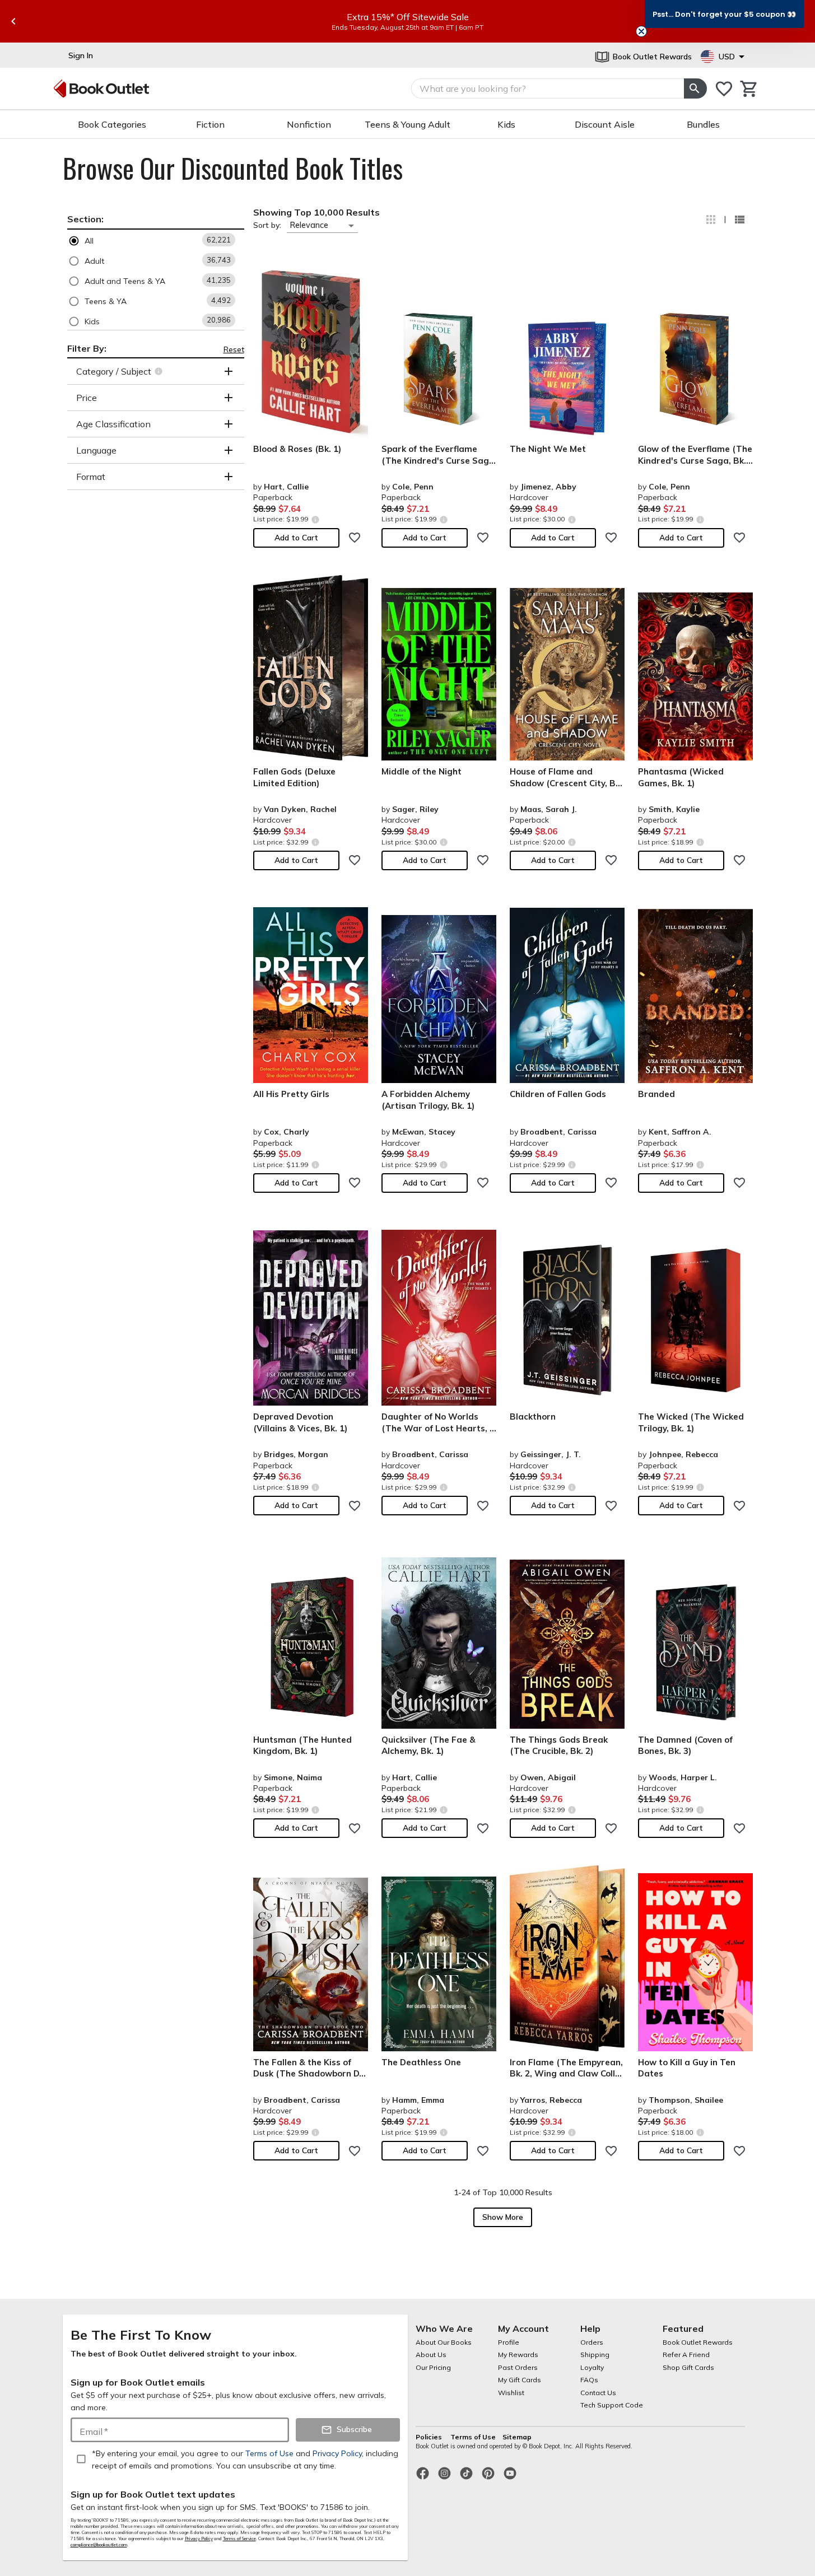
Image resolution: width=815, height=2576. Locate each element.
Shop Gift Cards (688, 2367)
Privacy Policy (199, 2538)
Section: (85, 219)
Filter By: (87, 348)
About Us (431, 2355)
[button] (156, 241)
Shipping (595, 2355)
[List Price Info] (316, 519)
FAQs (589, 2380)
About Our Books (444, 2342)
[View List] (739, 220)
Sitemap (517, 2437)
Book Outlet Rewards (698, 2342)
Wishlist (511, 2393)
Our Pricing (433, 2367)
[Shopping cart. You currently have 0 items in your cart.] (749, 89)
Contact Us (598, 2393)
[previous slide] (13, 21)
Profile (509, 2342)
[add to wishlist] (355, 538)
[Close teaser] (641, 31)
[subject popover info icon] (160, 371)
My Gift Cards (520, 2380)
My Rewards (518, 2355)
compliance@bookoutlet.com (99, 2545)
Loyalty (592, 2367)
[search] (695, 88)
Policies (430, 2437)
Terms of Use (473, 2437)
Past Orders (518, 2367)
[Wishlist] (724, 89)
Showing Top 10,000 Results (316, 212)
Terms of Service (239, 2538)
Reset (234, 349)
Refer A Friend (686, 2355)
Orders (592, 2342)
